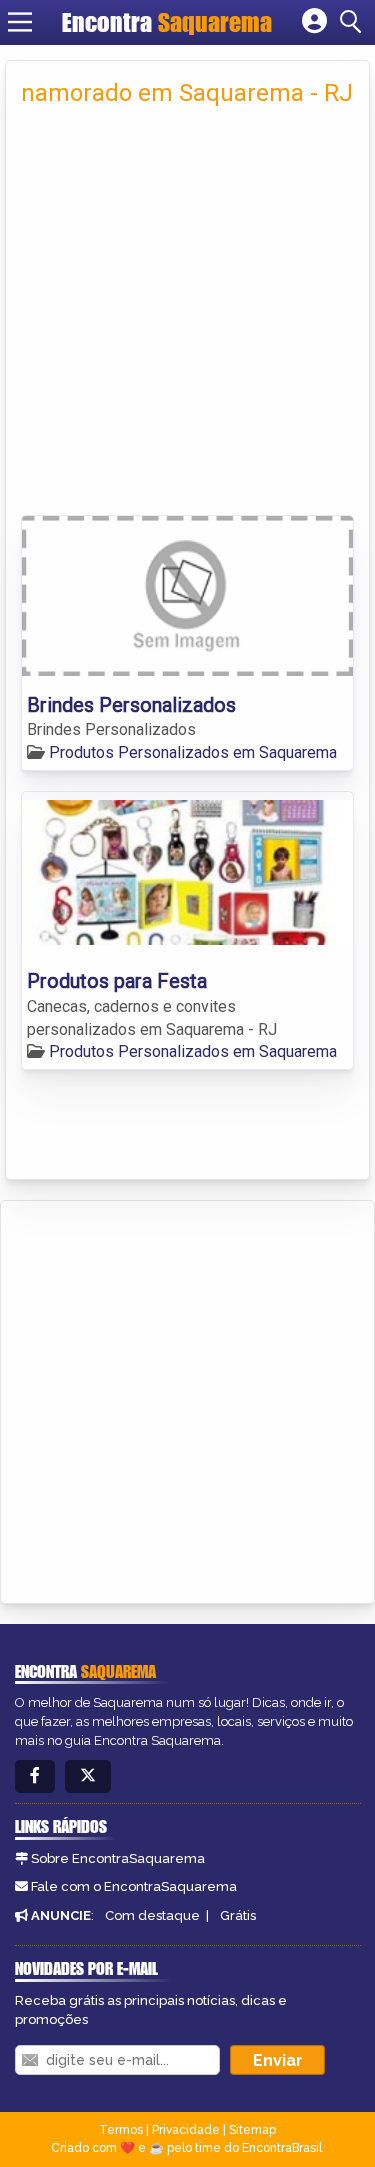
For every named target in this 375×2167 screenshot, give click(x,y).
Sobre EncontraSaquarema (118, 1858)
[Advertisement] (187, 317)
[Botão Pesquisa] (354, 22)
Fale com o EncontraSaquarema (134, 1886)
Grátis (238, 1915)
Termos (121, 2130)
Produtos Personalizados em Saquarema (193, 752)
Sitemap (252, 2130)
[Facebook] (35, 1776)
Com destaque (152, 1915)
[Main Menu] (20, 22)
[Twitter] (88, 1776)
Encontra (167, 22)
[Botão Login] (314, 22)
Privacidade (186, 2130)
